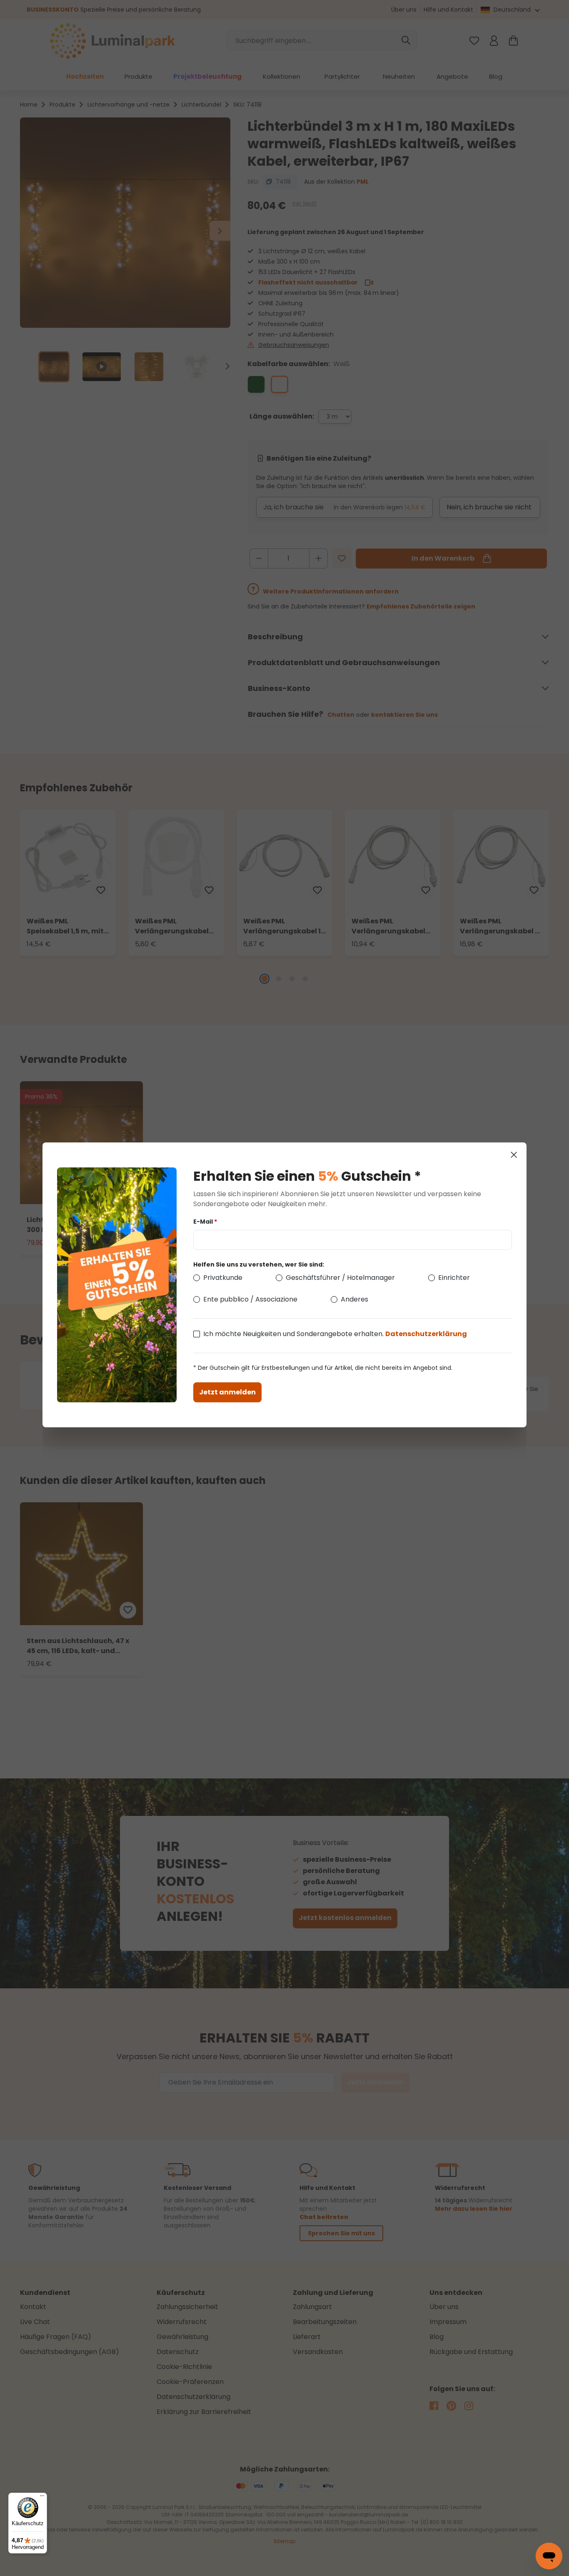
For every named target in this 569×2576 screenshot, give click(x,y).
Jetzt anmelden (227, 1392)
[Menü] (42, 2498)
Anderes (354, 1299)
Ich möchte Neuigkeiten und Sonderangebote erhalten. (335, 1334)
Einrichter (454, 1278)
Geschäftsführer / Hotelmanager (340, 1278)
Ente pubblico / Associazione (250, 1299)
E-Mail (205, 1222)
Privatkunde (223, 1278)
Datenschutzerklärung (426, 1334)
